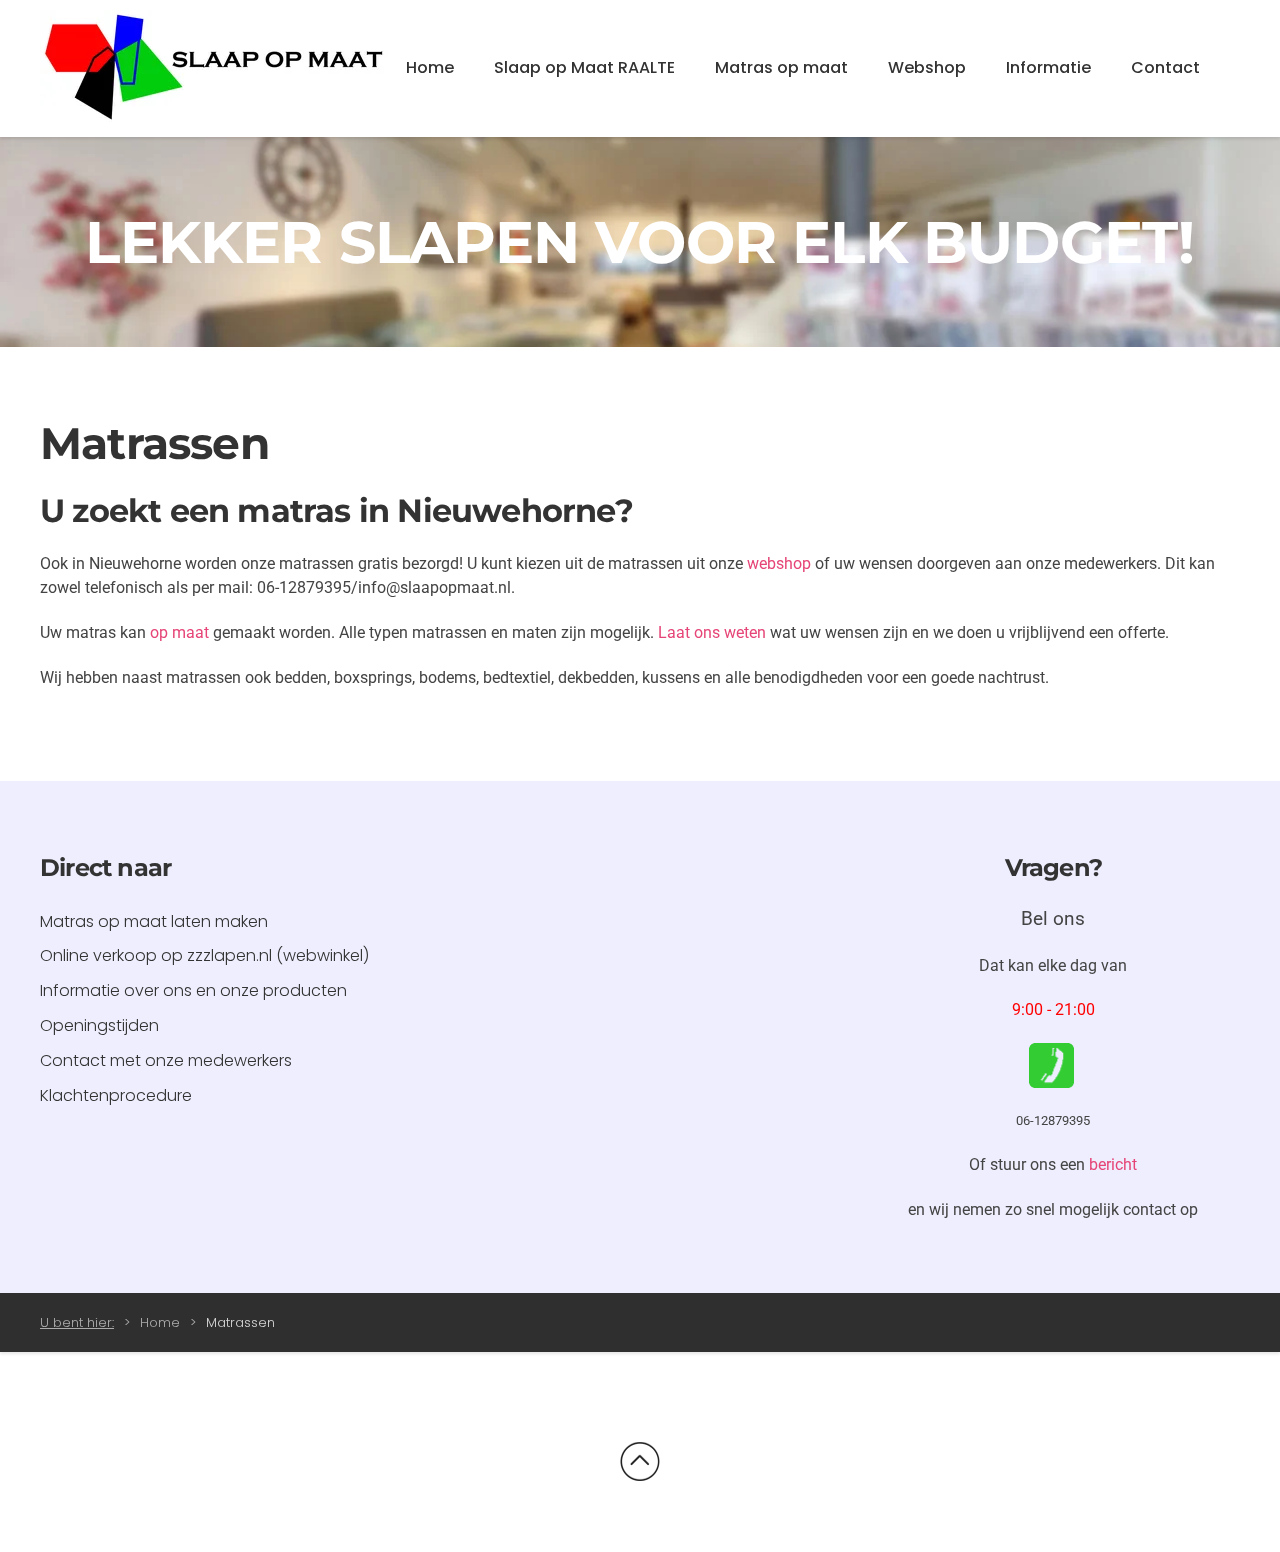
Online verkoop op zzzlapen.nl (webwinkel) (204, 955)
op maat (179, 632)
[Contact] (1051, 1064)
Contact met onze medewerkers (166, 1060)
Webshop (927, 67)
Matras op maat (781, 67)
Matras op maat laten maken (154, 921)
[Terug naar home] (215, 68)
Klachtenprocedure (116, 1095)
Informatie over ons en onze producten (193, 990)
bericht (1113, 1164)
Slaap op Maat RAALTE (584, 67)
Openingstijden (99, 1025)
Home (430, 67)
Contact (1165, 67)
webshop (779, 563)
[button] (640, 1462)
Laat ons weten (712, 632)
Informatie (1048, 67)
